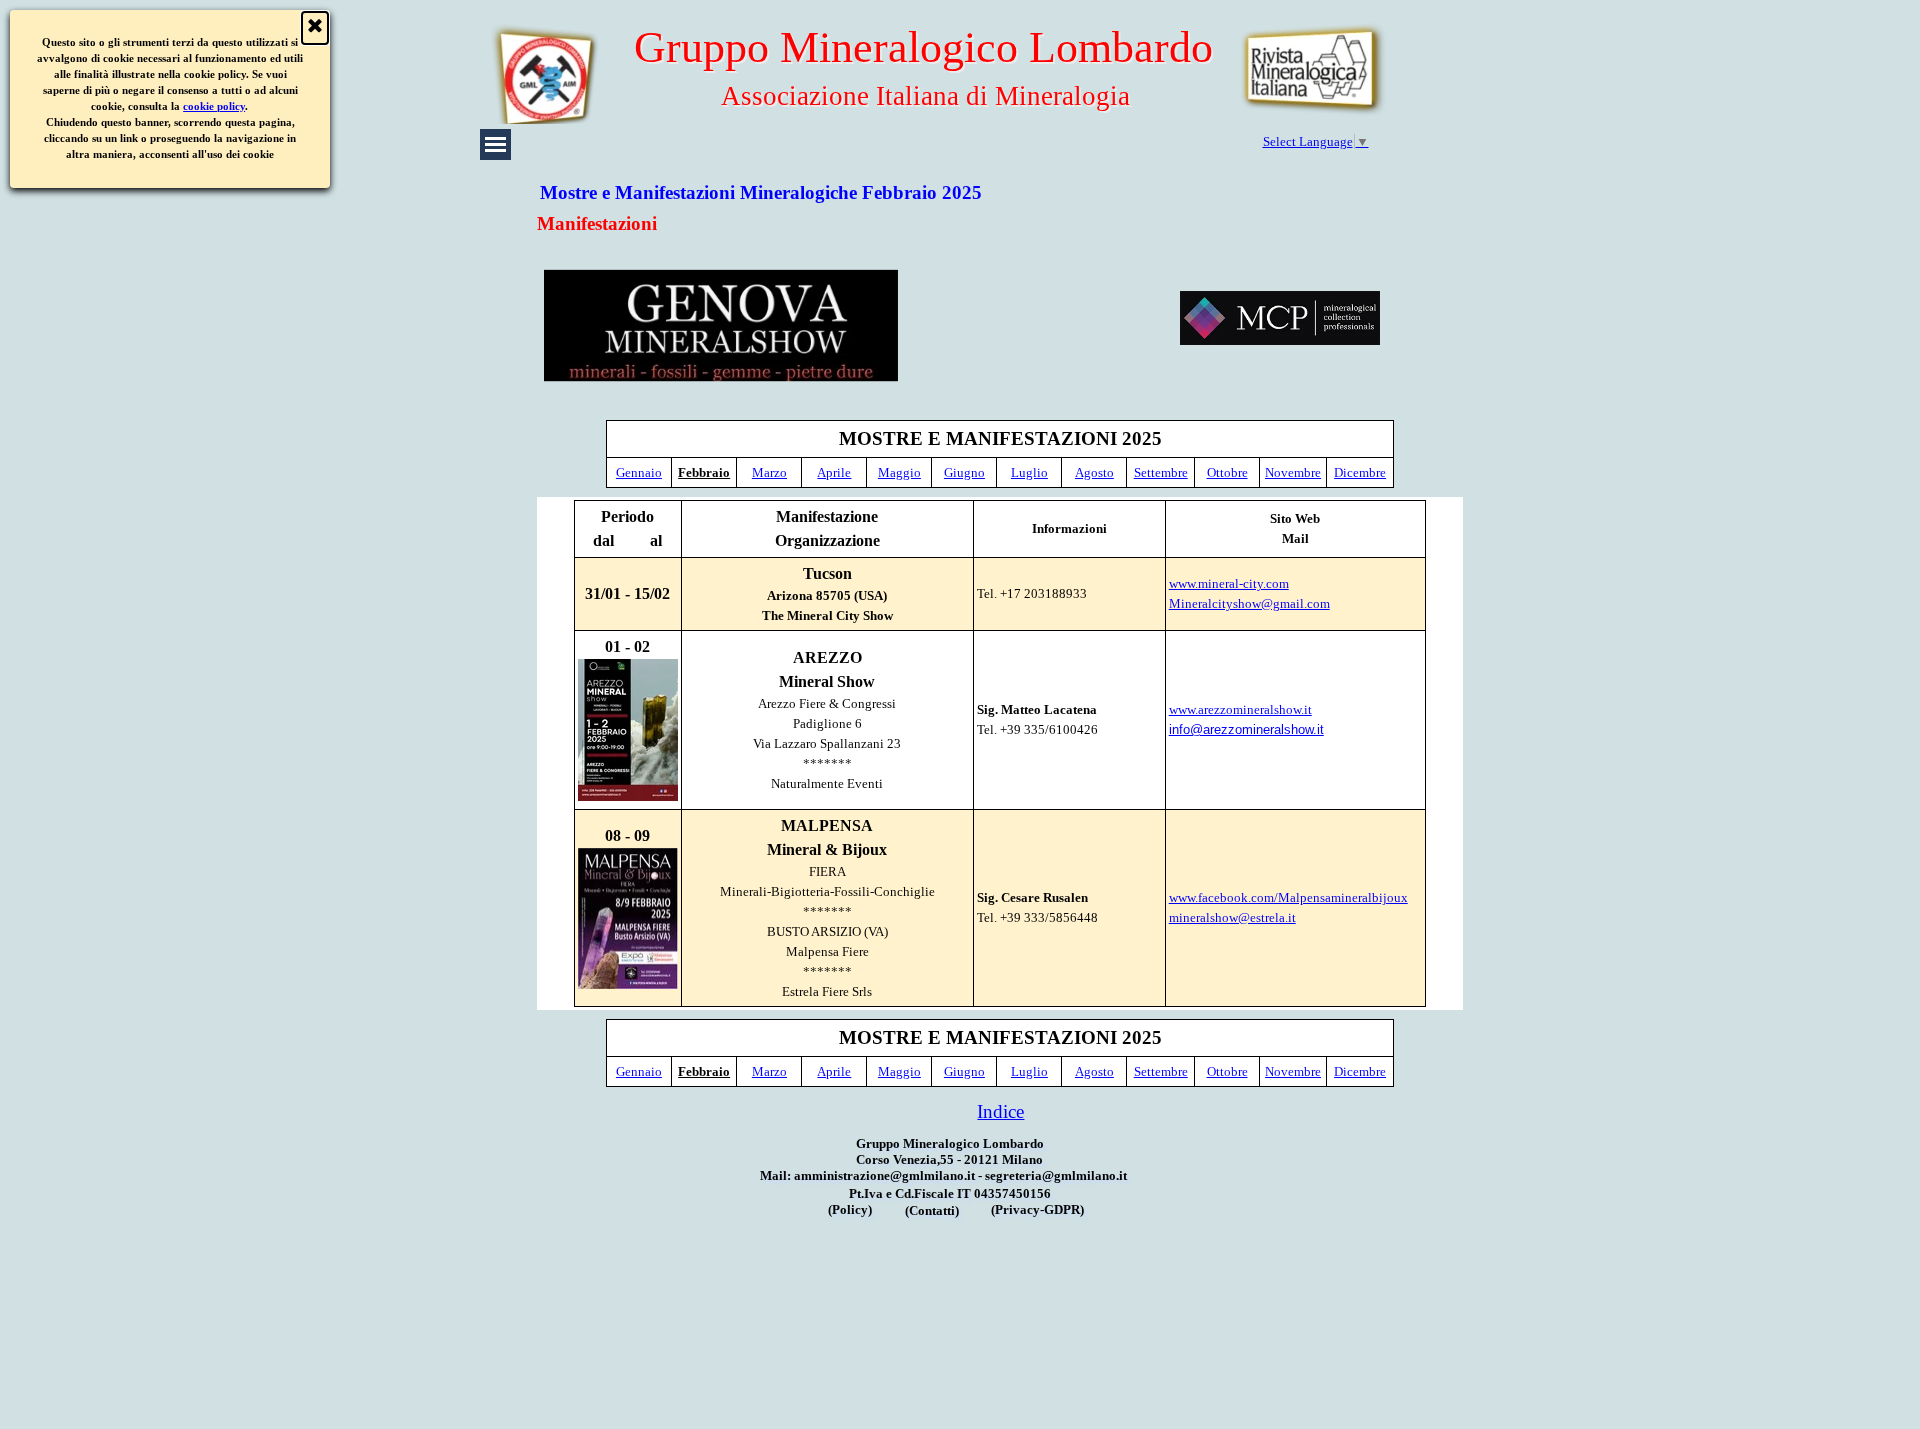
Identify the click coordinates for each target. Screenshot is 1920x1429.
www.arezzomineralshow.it (1240, 709)
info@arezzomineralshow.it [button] (1246, 729)
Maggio (899, 472)
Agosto (1094, 472)
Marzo (769, 472)
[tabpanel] (1000, 454)
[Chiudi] (315, 28)
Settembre (1161, 472)
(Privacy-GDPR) (1037, 1209)
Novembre (1293, 472)
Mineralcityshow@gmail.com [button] (1249, 603)
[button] (1280, 318)
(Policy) (850, 1209)
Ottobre (1227, 472)
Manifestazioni (597, 223)
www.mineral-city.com (1229, 583)
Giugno (964, 472)
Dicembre (1360, 472)
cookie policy (215, 106)
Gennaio (639, 472)
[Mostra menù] (495, 144)
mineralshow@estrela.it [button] (1232, 917)
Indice (1000, 1111)
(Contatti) (932, 1210)
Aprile (834, 472)
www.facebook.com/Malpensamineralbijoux (1288, 897)
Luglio (1029, 472)
